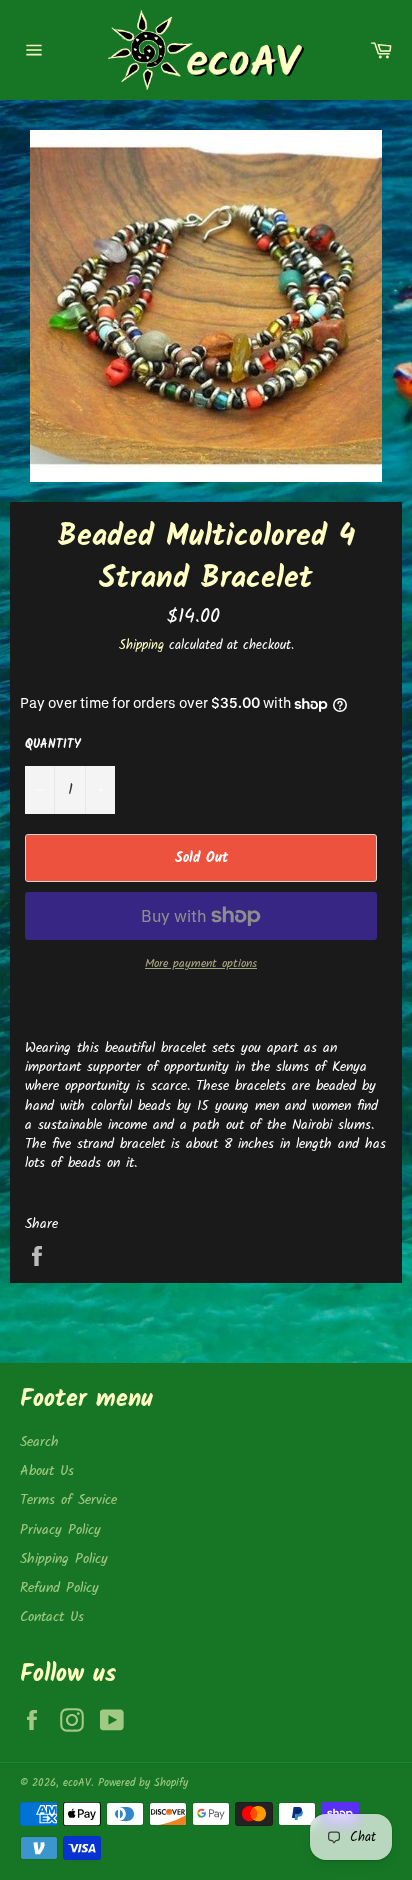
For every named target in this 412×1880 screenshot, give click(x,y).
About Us (47, 1471)
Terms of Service (68, 1500)
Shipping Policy (64, 1559)
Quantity (53, 745)
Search (39, 1442)
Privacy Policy (60, 1530)
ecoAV (77, 1783)
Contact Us (52, 1617)
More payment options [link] (201, 964)
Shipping (141, 645)
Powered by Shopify (143, 1783)
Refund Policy (59, 1588)
